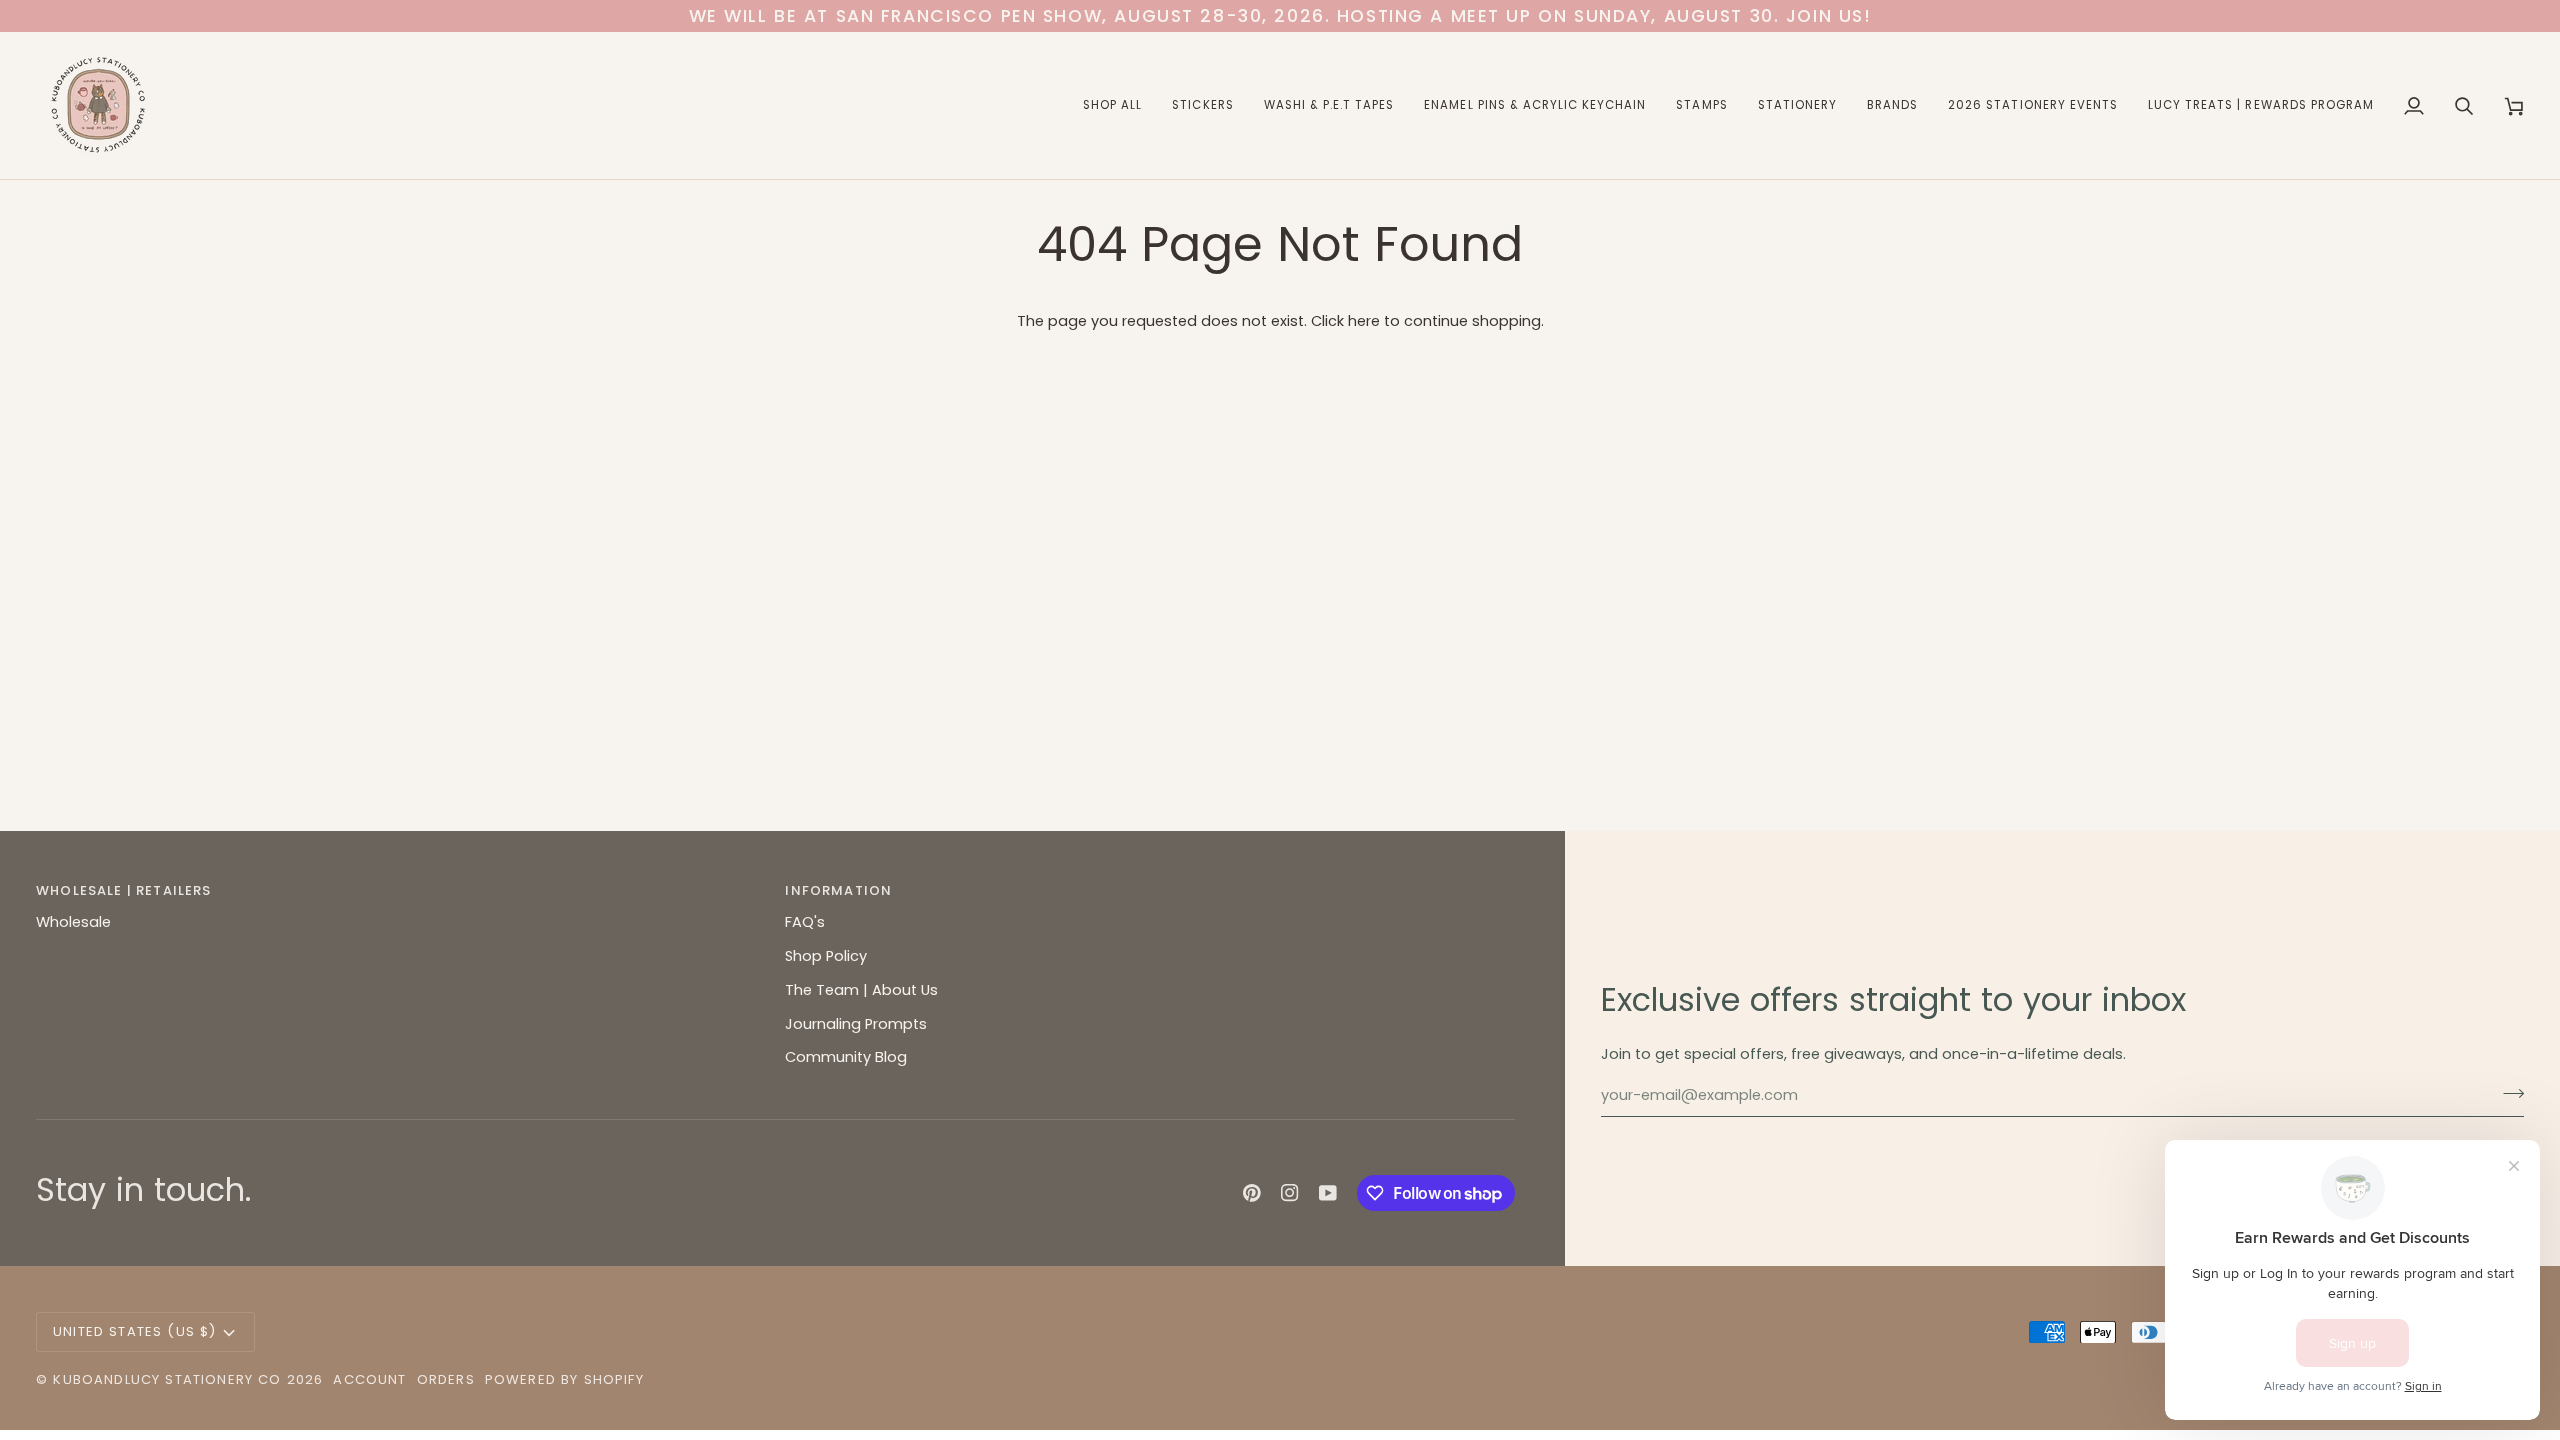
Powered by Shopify (564, 1379)
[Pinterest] (1252, 1193)
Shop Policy (826, 956)
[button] (1112, 105)
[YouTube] (1328, 1193)
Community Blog (846, 1057)
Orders (446, 1379)
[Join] (2507, 1093)
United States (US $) (134, 1331)
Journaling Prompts (856, 1024)
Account (369, 1379)
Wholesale (73, 922)
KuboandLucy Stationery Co (167, 1379)
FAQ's (805, 922)
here (1364, 321)
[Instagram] (1290, 1193)
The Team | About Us (861, 990)
